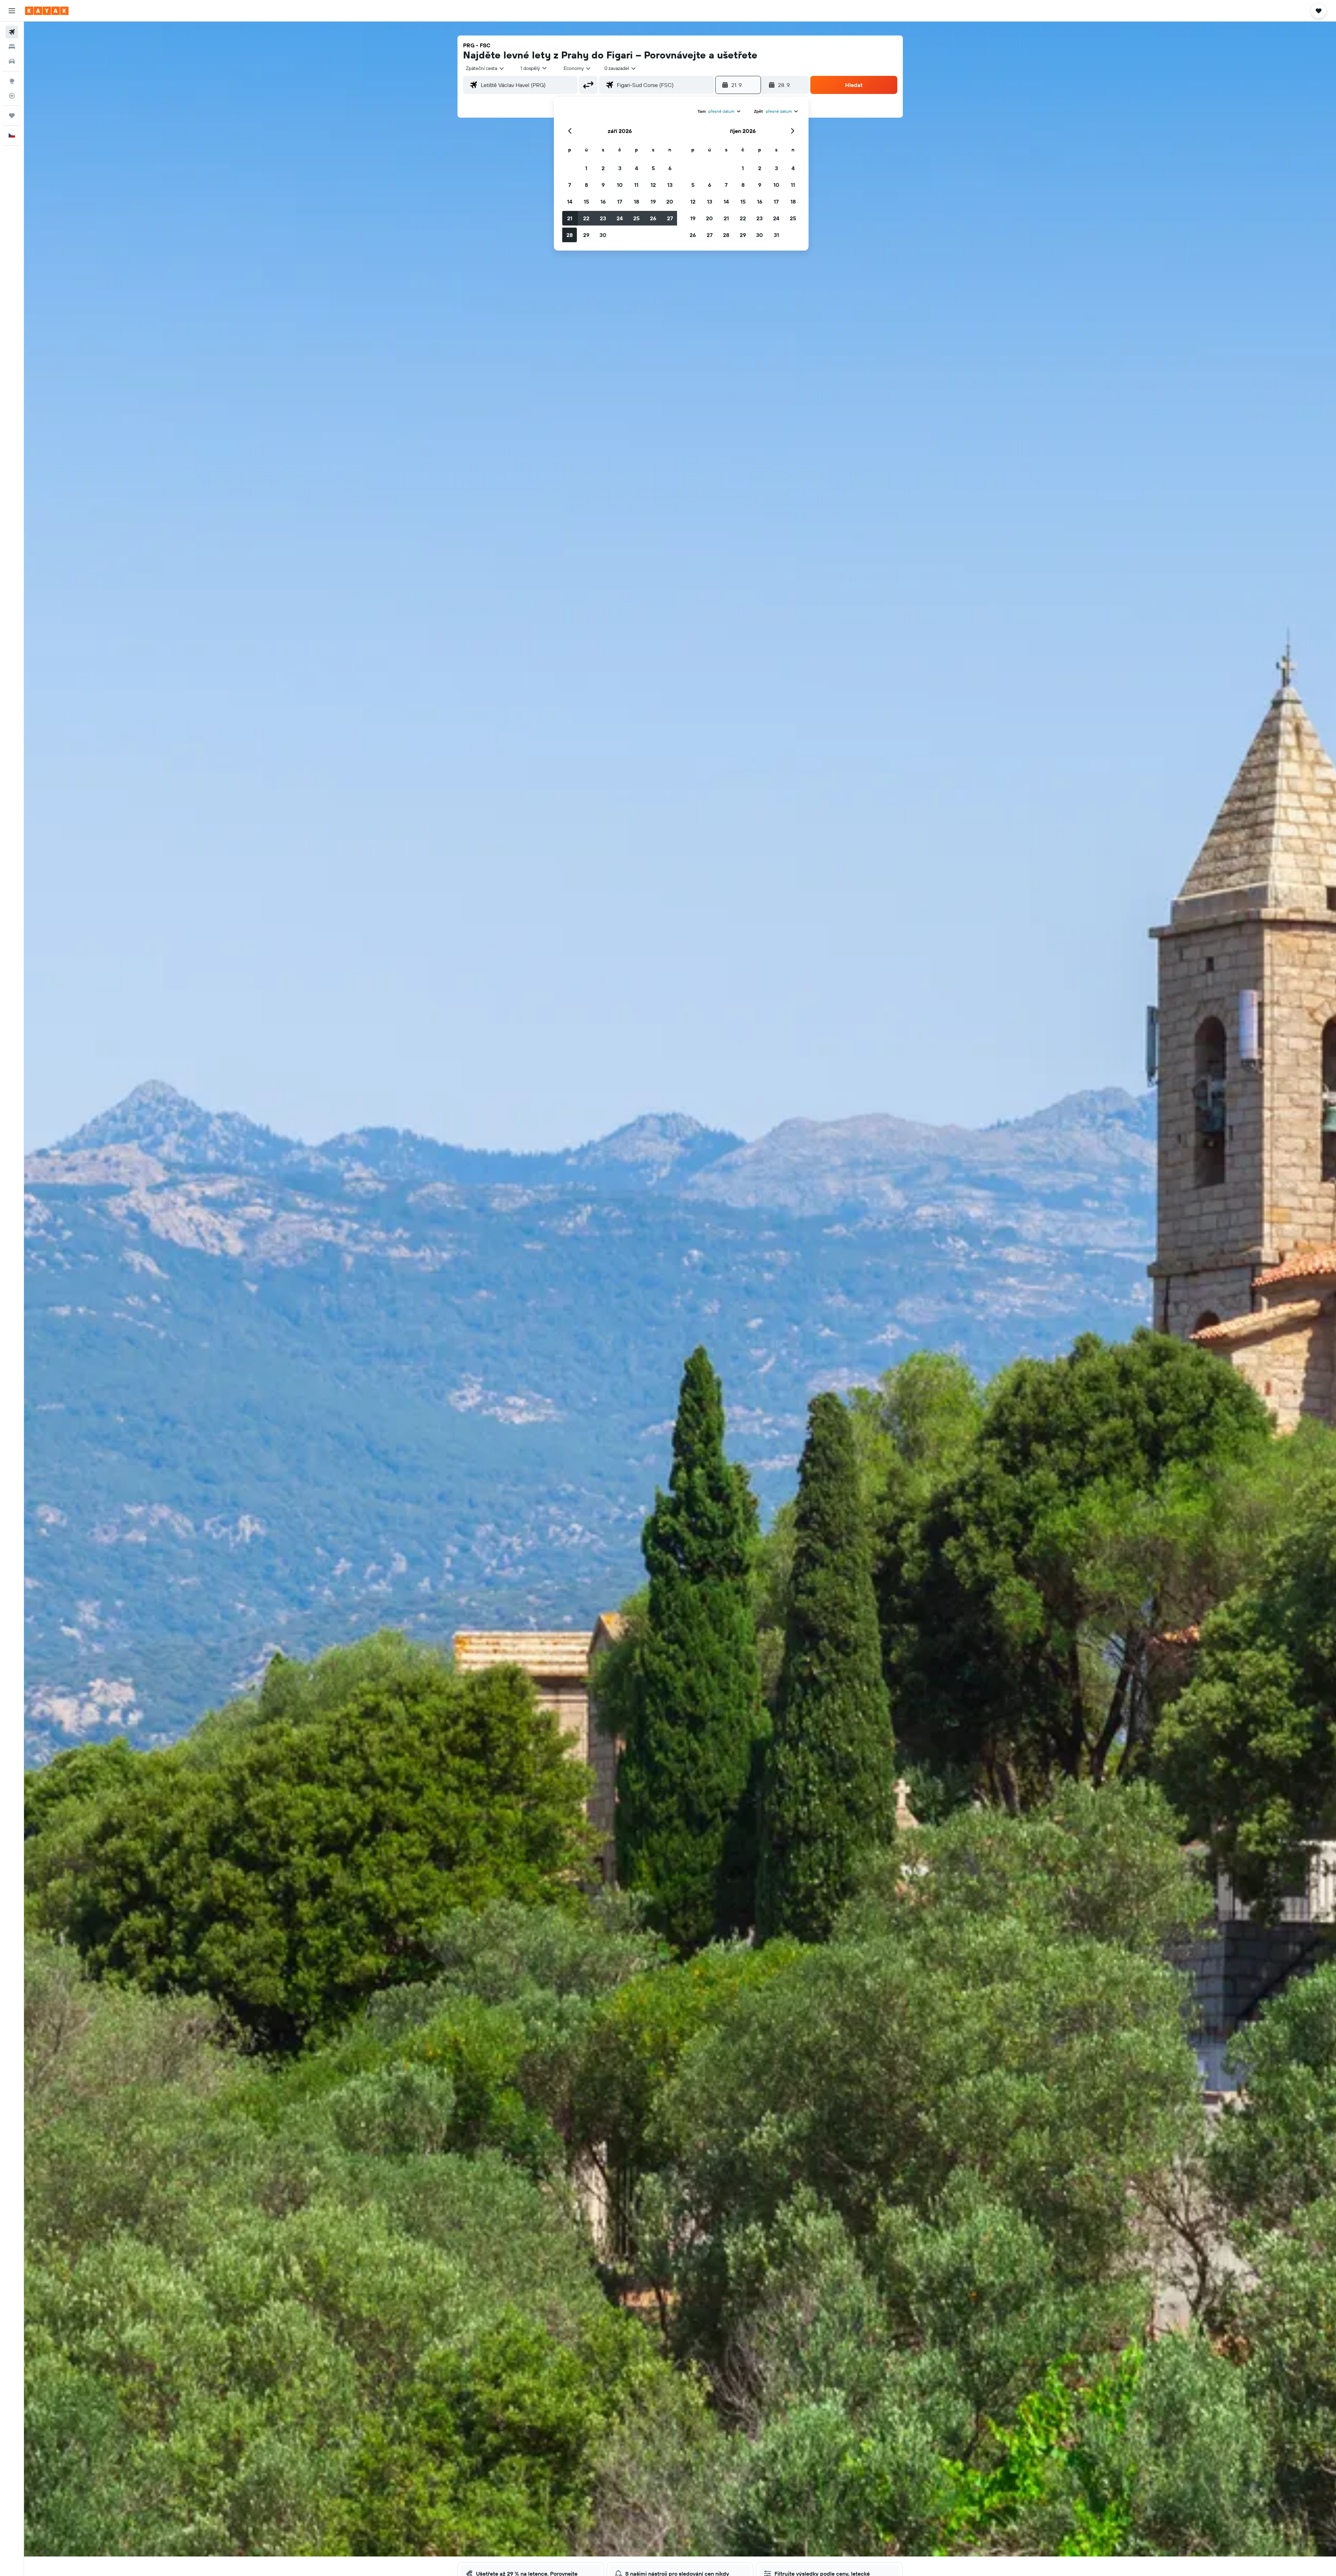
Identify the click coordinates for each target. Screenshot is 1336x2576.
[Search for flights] (12, 32)
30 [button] (603, 235)
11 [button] (636, 185)
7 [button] (570, 185)
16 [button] (603, 202)
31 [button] (776, 235)
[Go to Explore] (12, 81)
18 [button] (637, 202)
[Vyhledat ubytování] (12, 47)
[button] (12, 11)
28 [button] (570, 235)
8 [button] (586, 185)
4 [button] (637, 168)
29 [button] (586, 235)
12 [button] (653, 185)
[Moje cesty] (12, 116)
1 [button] (586, 168)
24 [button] (620, 218)
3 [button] (620, 168)
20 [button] (670, 202)
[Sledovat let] (12, 96)
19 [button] (653, 202)
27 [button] (670, 218)
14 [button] (570, 202)
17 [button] (620, 202)
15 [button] (586, 202)
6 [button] (670, 168)
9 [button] (603, 185)
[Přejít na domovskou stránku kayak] (47, 11)
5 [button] (653, 168)
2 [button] (603, 168)
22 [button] (586, 218)
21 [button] (570, 218)
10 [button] (620, 185)
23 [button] (603, 218)
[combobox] (485, 68)
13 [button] (670, 185)
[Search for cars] (12, 61)
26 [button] (653, 218)
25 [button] (636, 218)
